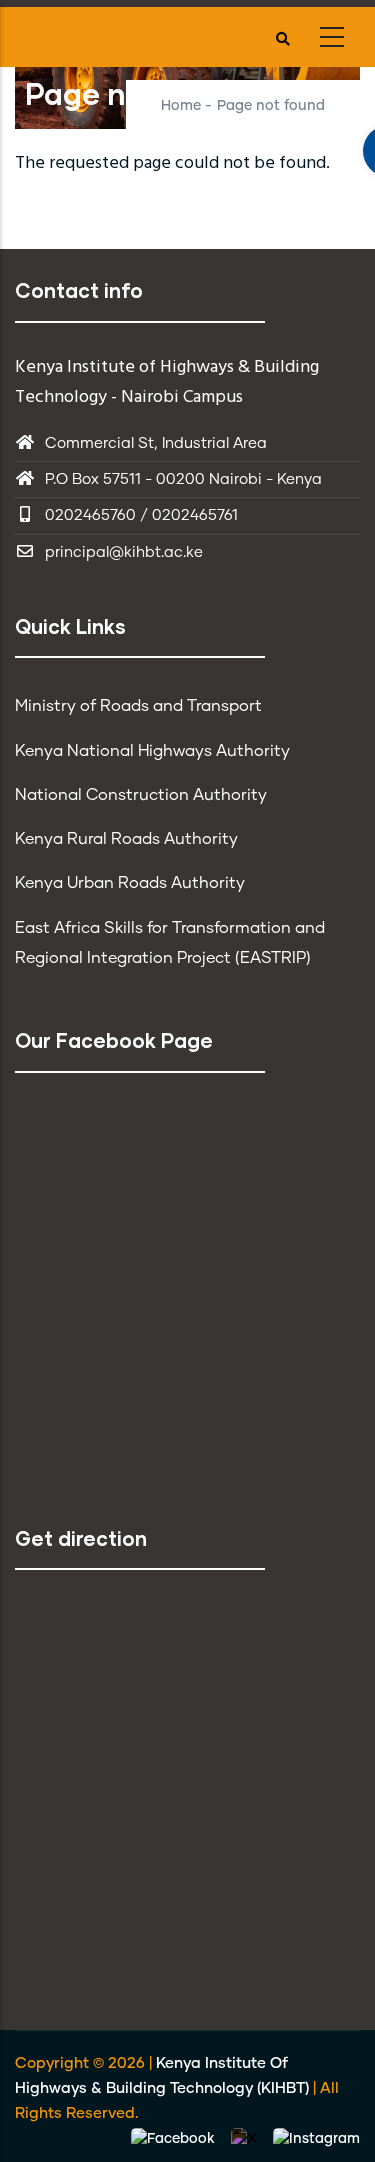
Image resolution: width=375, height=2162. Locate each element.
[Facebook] (175, 2139)
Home (181, 106)
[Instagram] (316, 2139)
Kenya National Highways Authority (152, 751)
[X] (246, 2139)
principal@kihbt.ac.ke (124, 552)
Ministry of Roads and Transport (138, 706)
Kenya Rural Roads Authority (126, 839)
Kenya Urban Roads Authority (130, 883)
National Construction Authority (141, 795)
